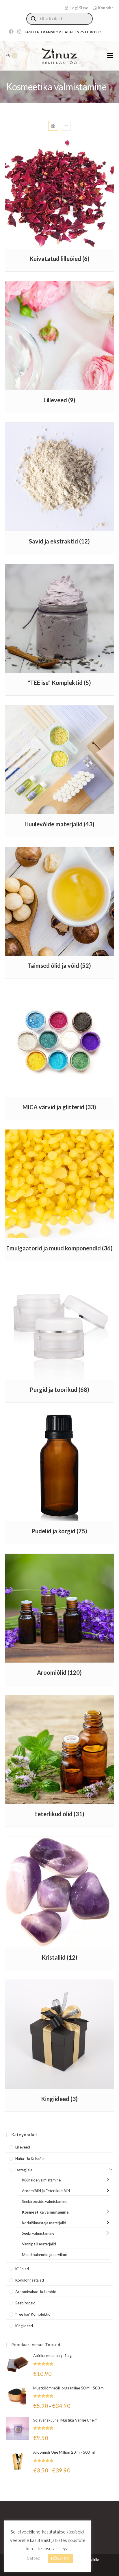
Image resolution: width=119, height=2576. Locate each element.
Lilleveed (23, 2147)
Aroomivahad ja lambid (36, 2292)
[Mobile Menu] (110, 56)
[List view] (66, 126)
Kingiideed (24, 2326)
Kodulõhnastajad (30, 2280)
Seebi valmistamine (38, 2233)
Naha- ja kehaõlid (30, 2159)
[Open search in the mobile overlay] (59, 19)
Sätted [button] (34, 2558)
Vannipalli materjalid (39, 2244)
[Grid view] (53, 126)
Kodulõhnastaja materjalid (44, 2223)
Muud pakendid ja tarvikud (45, 2255)
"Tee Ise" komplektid (33, 2314)
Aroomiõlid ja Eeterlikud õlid (46, 2191)
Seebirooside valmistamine (45, 2201)
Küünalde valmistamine (41, 2180)
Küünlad (22, 2269)
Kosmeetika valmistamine (45, 2212)
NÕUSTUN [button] (60, 2558)
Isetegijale (24, 2170)
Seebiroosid (25, 2303)
